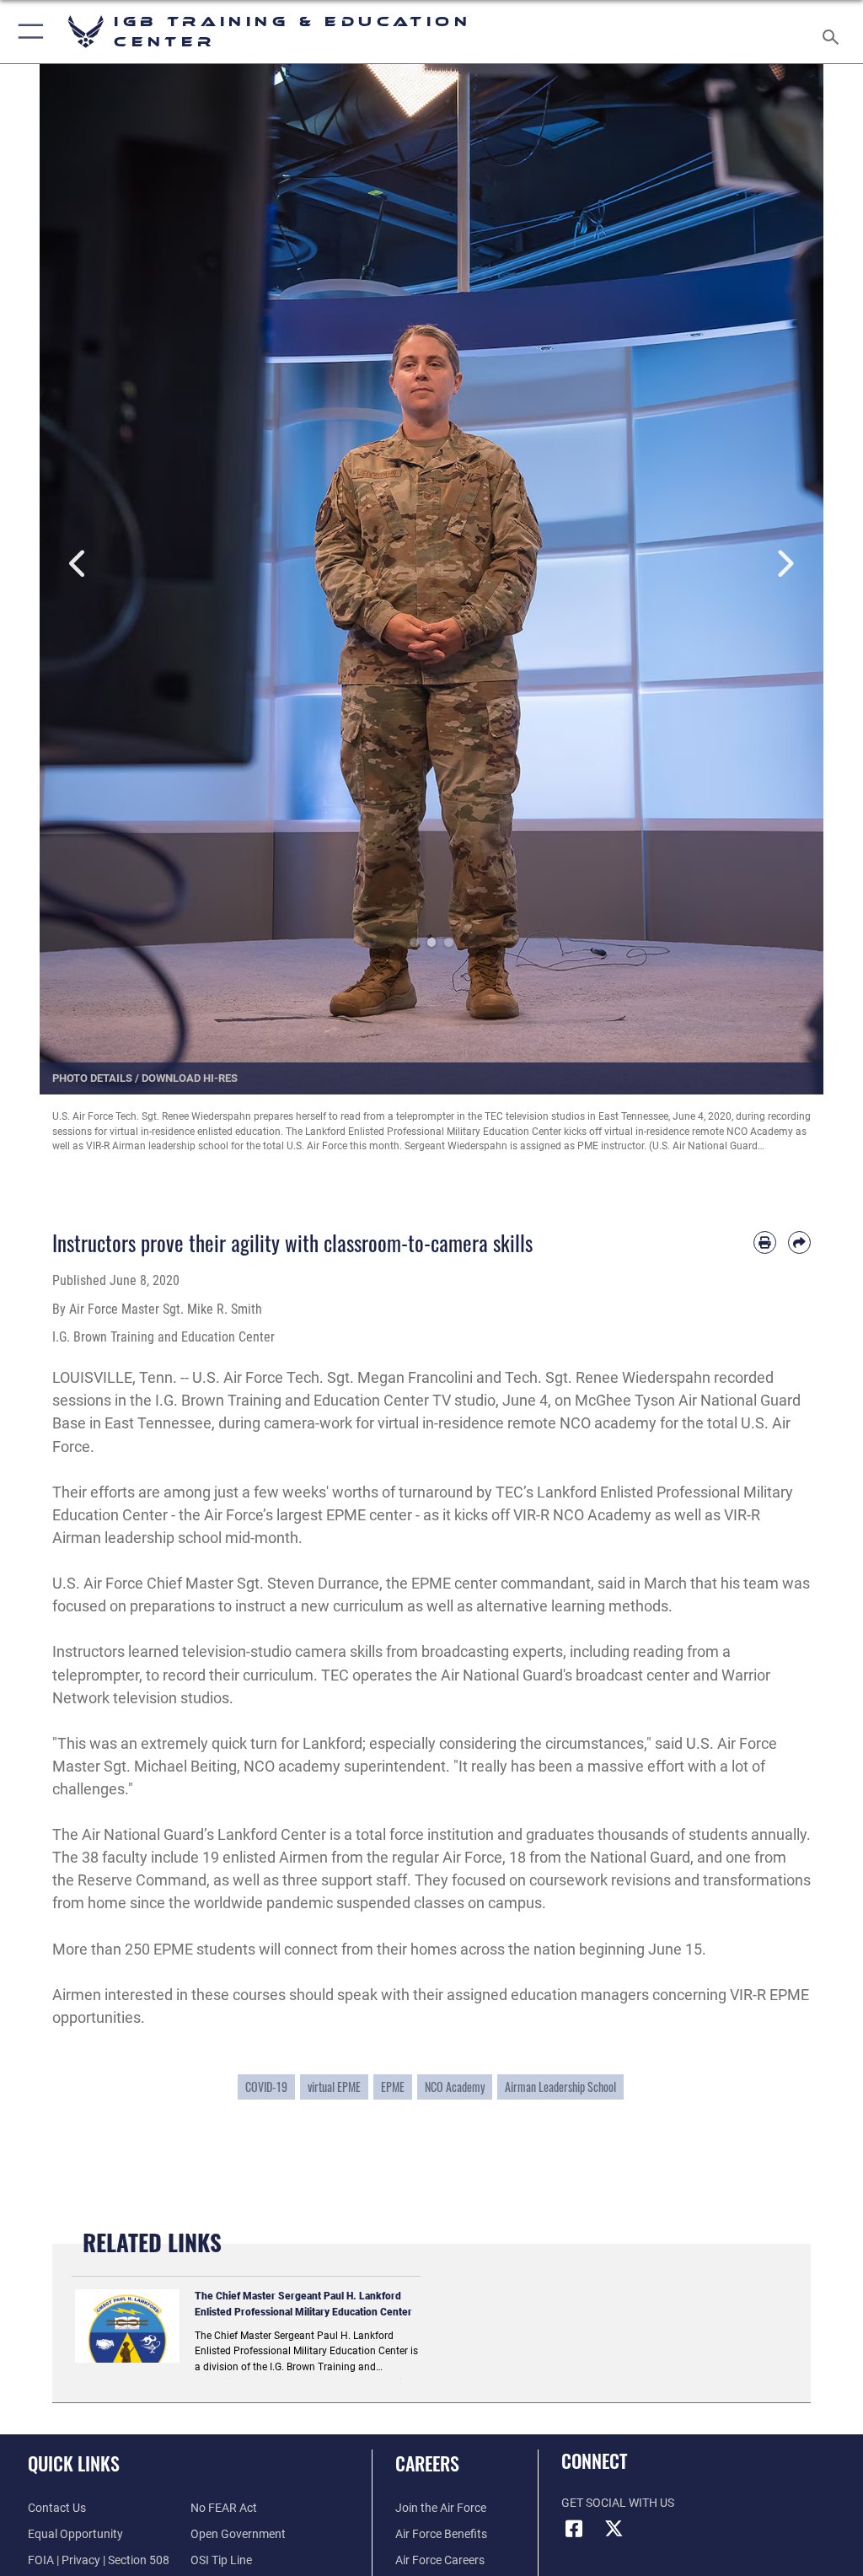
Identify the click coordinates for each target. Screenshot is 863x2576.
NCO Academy (455, 2087)
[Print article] (765, 1242)
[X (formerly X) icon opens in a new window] (614, 2529)
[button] (27, 32)
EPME (393, 2087)
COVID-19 (266, 2087)
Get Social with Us (618, 2503)
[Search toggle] (834, 32)
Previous (79, 565)
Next (784, 565)
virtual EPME (334, 2087)
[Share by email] (799, 1242)
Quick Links (74, 2463)
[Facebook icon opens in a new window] (574, 2529)
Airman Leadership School (560, 2087)
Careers (427, 2463)
